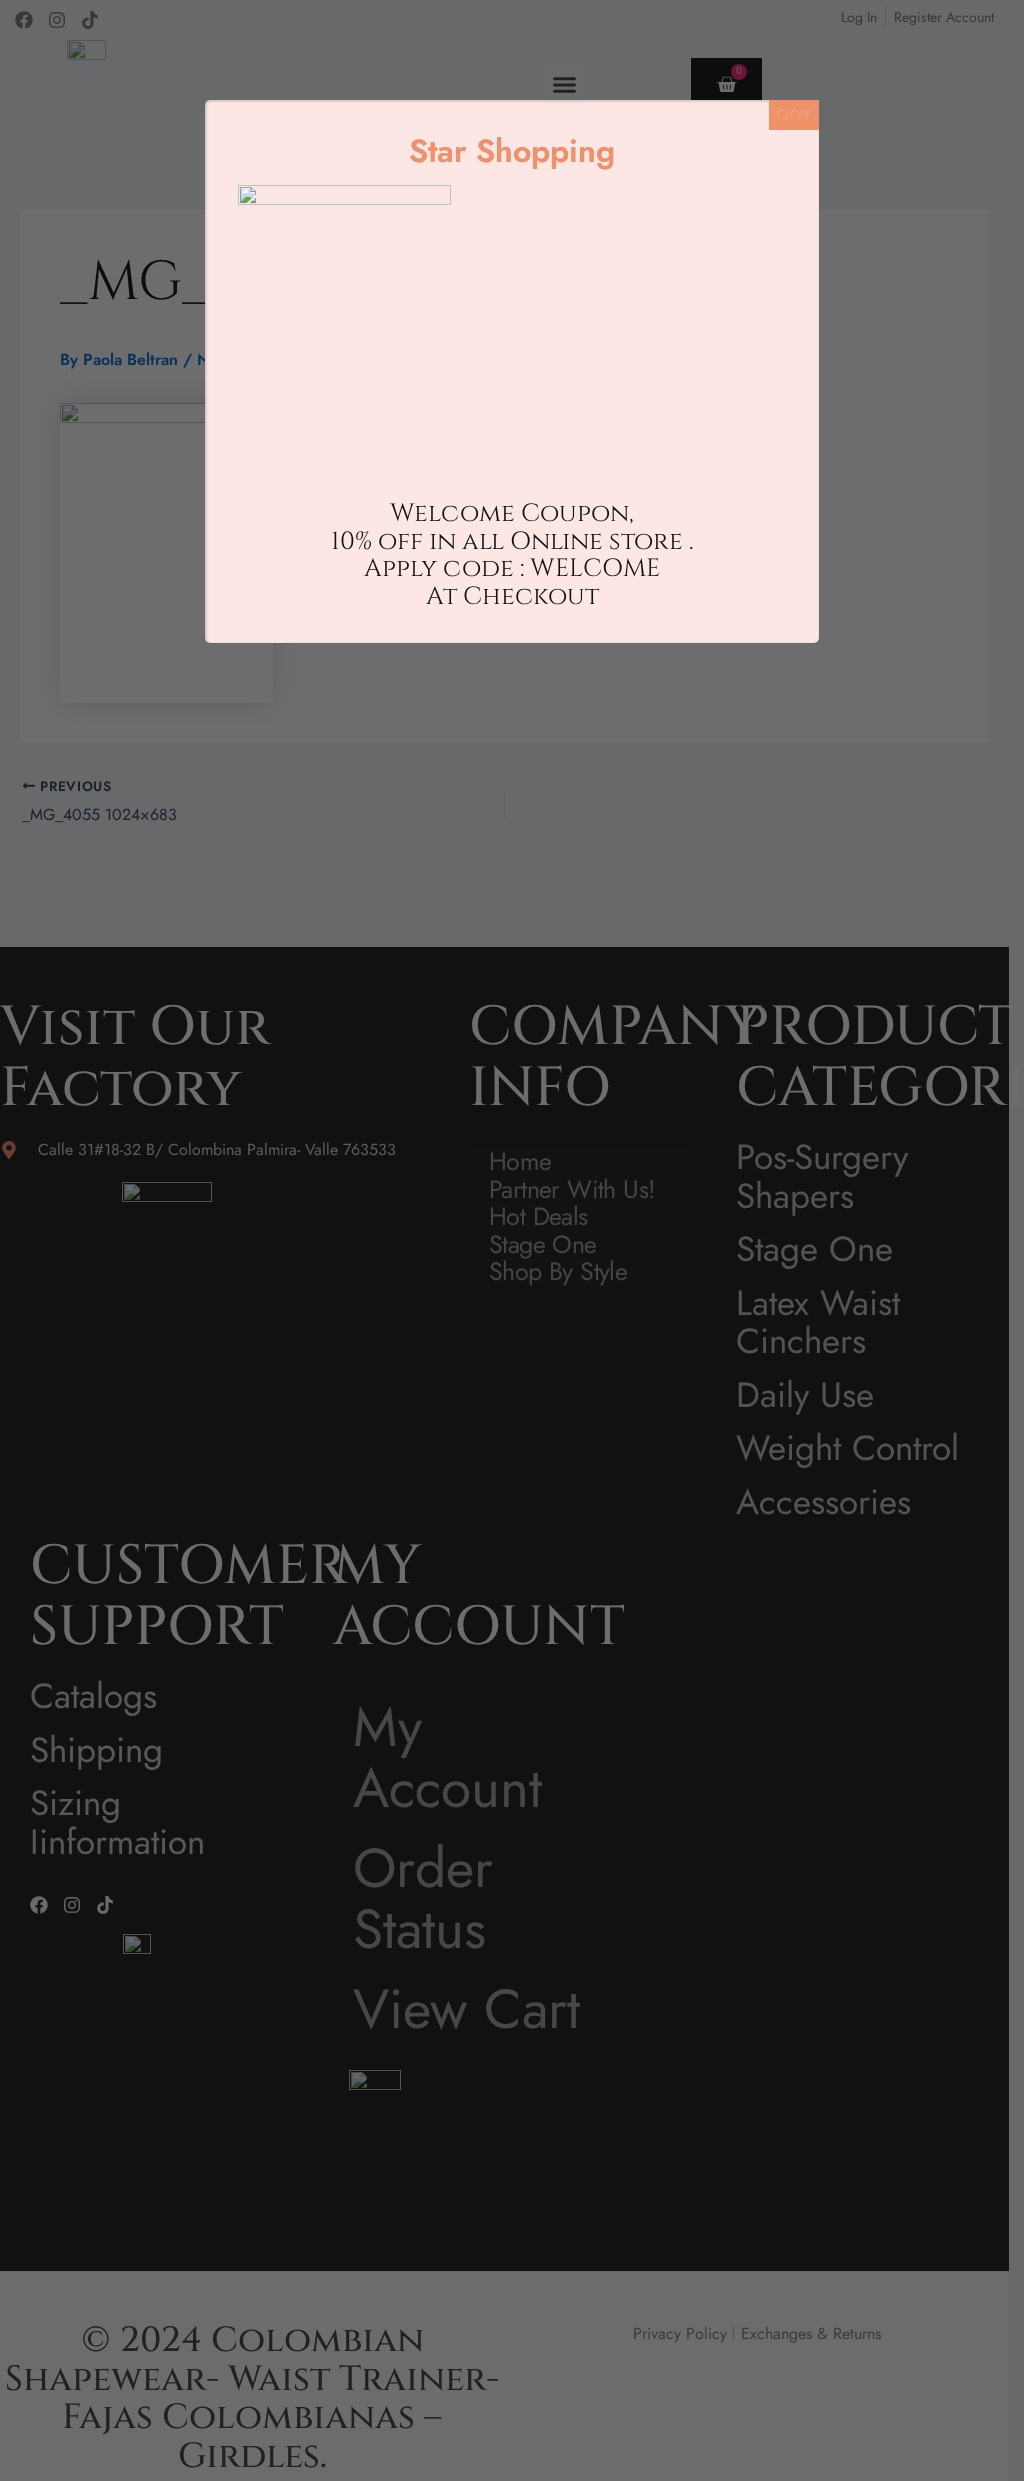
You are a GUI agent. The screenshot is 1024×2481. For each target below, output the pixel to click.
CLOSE (794, 115)
